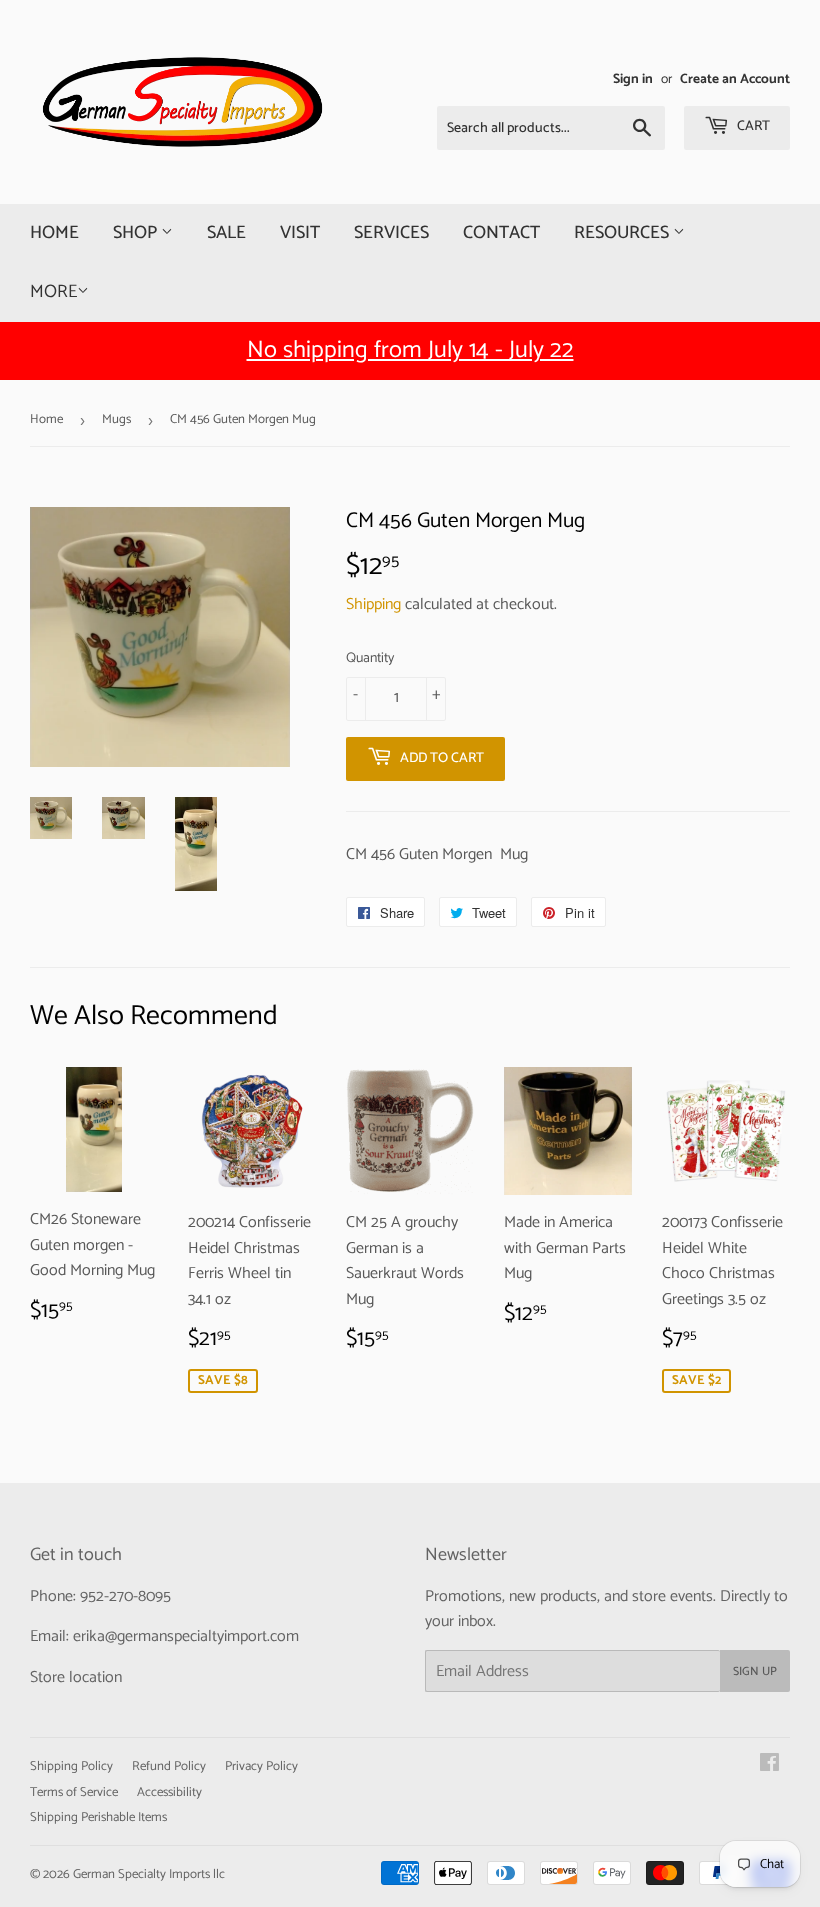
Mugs (116, 419)
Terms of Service (74, 1792)
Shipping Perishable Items (98, 1817)
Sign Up (755, 1671)
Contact (501, 233)
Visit (300, 233)
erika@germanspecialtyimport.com (186, 1636)
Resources (623, 233)
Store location (76, 1677)
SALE (226, 233)
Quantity (370, 659)
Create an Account (735, 79)
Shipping (373, 604)
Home (54, 233)
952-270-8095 (125, 1596)
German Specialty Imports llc (149, 1874)
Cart (752, 126)
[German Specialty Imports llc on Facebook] (769, 1765)
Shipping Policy (71, 1766)
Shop (137, 233)
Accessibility (169, 1792)
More (53, 292)
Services (391, 233)
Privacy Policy (261, 1766)
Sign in (633, 79)
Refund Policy (169, 1766)
